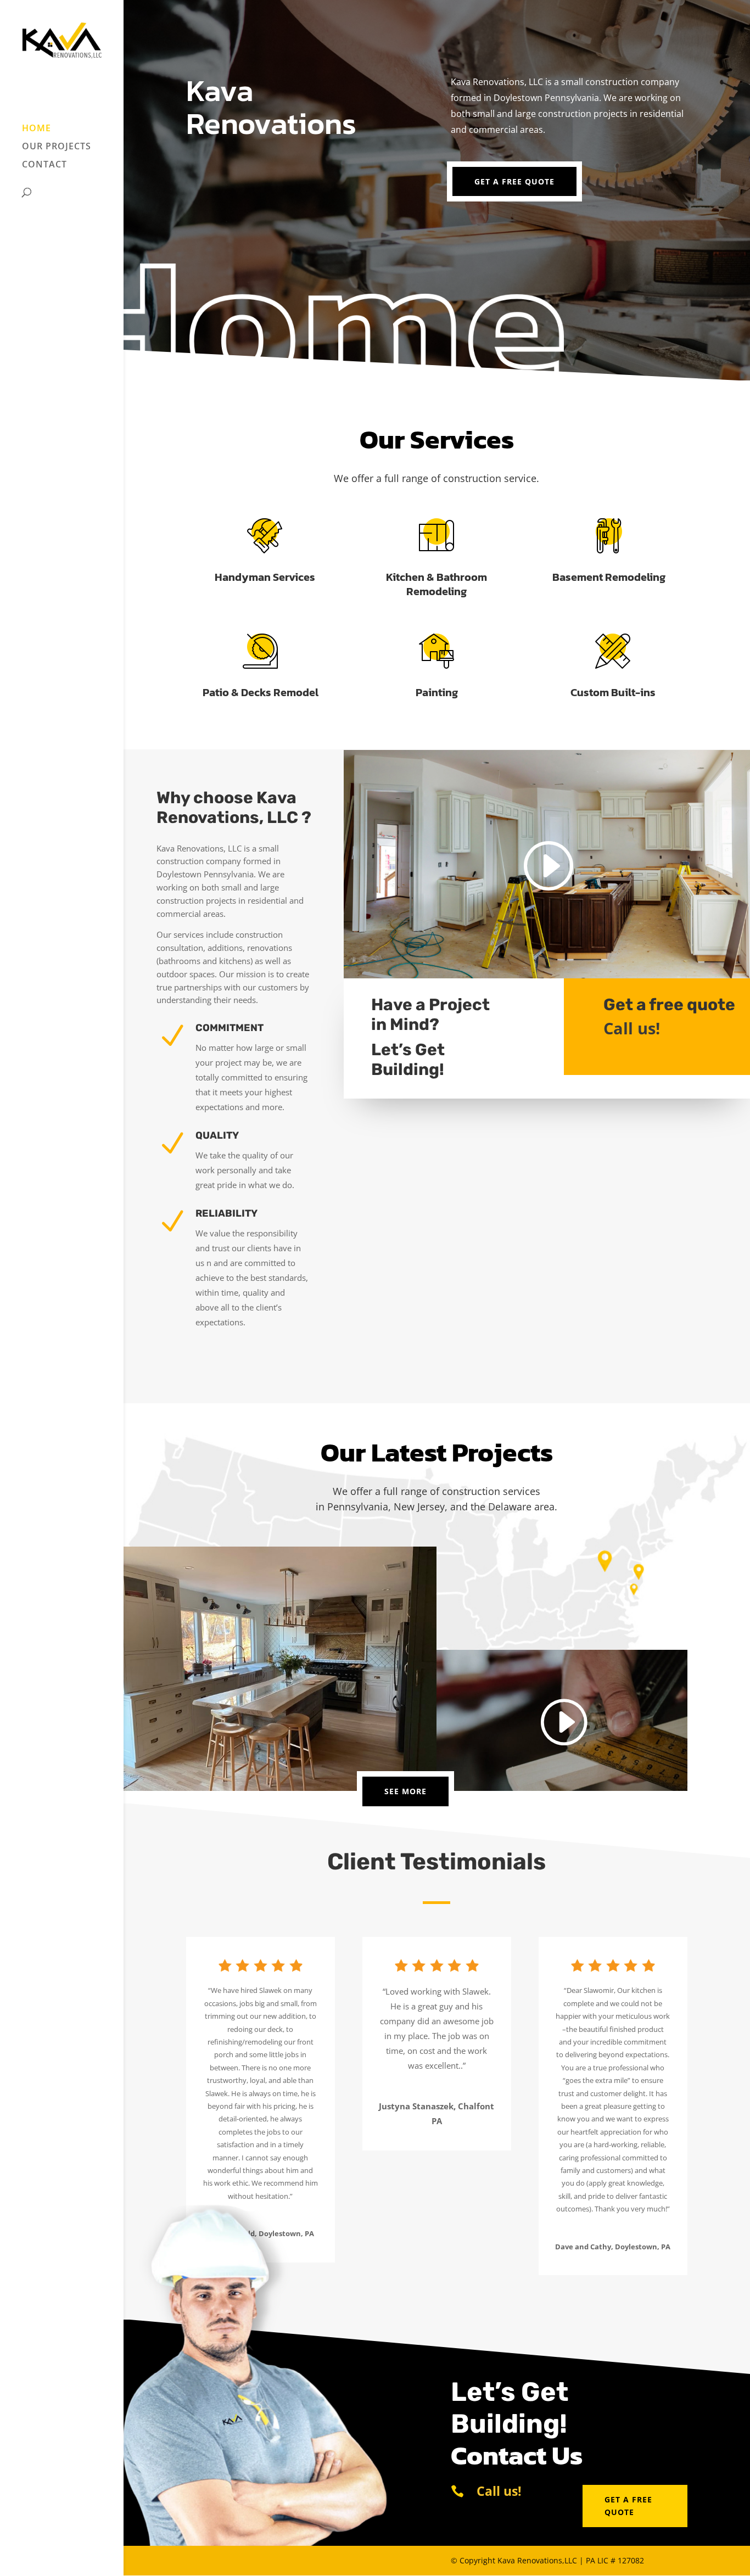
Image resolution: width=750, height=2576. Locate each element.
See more (405, 1791)
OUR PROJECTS (57, 147)
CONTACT (44, 165)
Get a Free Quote (514, 181)
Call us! (632, 1028)
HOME (37, 129)
